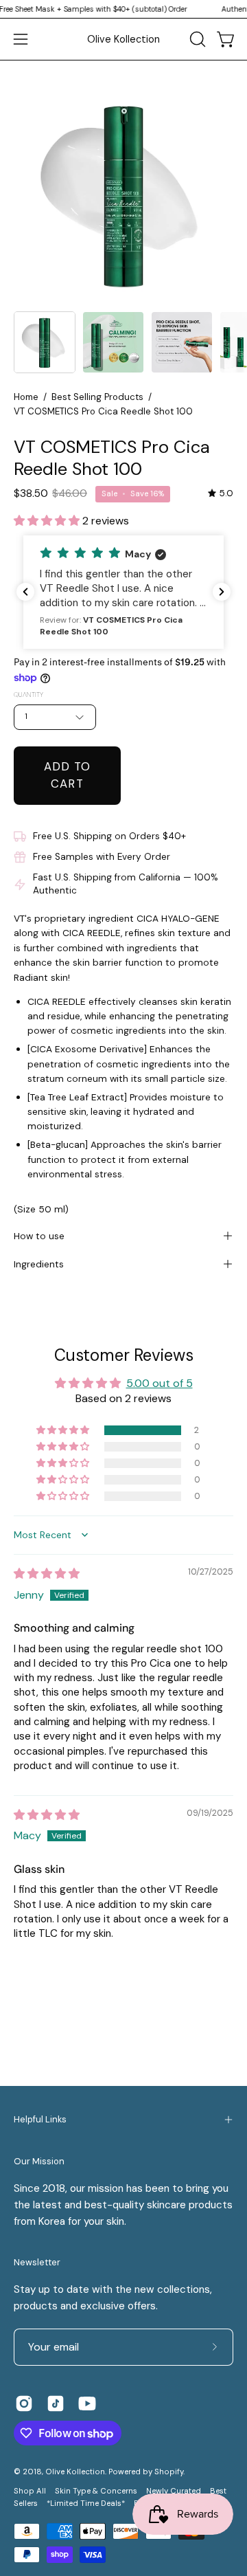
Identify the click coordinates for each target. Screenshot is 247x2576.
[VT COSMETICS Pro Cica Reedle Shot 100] (45, 342)
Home (26, 397)
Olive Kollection (123, 39)
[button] (196, 39)
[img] (221, 493)
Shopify (169, 2472)
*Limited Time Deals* (86, 2503)
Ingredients (39, 1264)
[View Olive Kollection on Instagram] (24, 2403)
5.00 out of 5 (160, 1383)
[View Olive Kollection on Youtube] (87, 2403)
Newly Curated (174, 2491)
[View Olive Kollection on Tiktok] (56, 2403)
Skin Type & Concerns (96, 2491)
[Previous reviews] (25, 592)
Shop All (30, 2491)
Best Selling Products (97, 397)
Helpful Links (40, 2119)
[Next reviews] (222, 592)
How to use (39, 1236)
